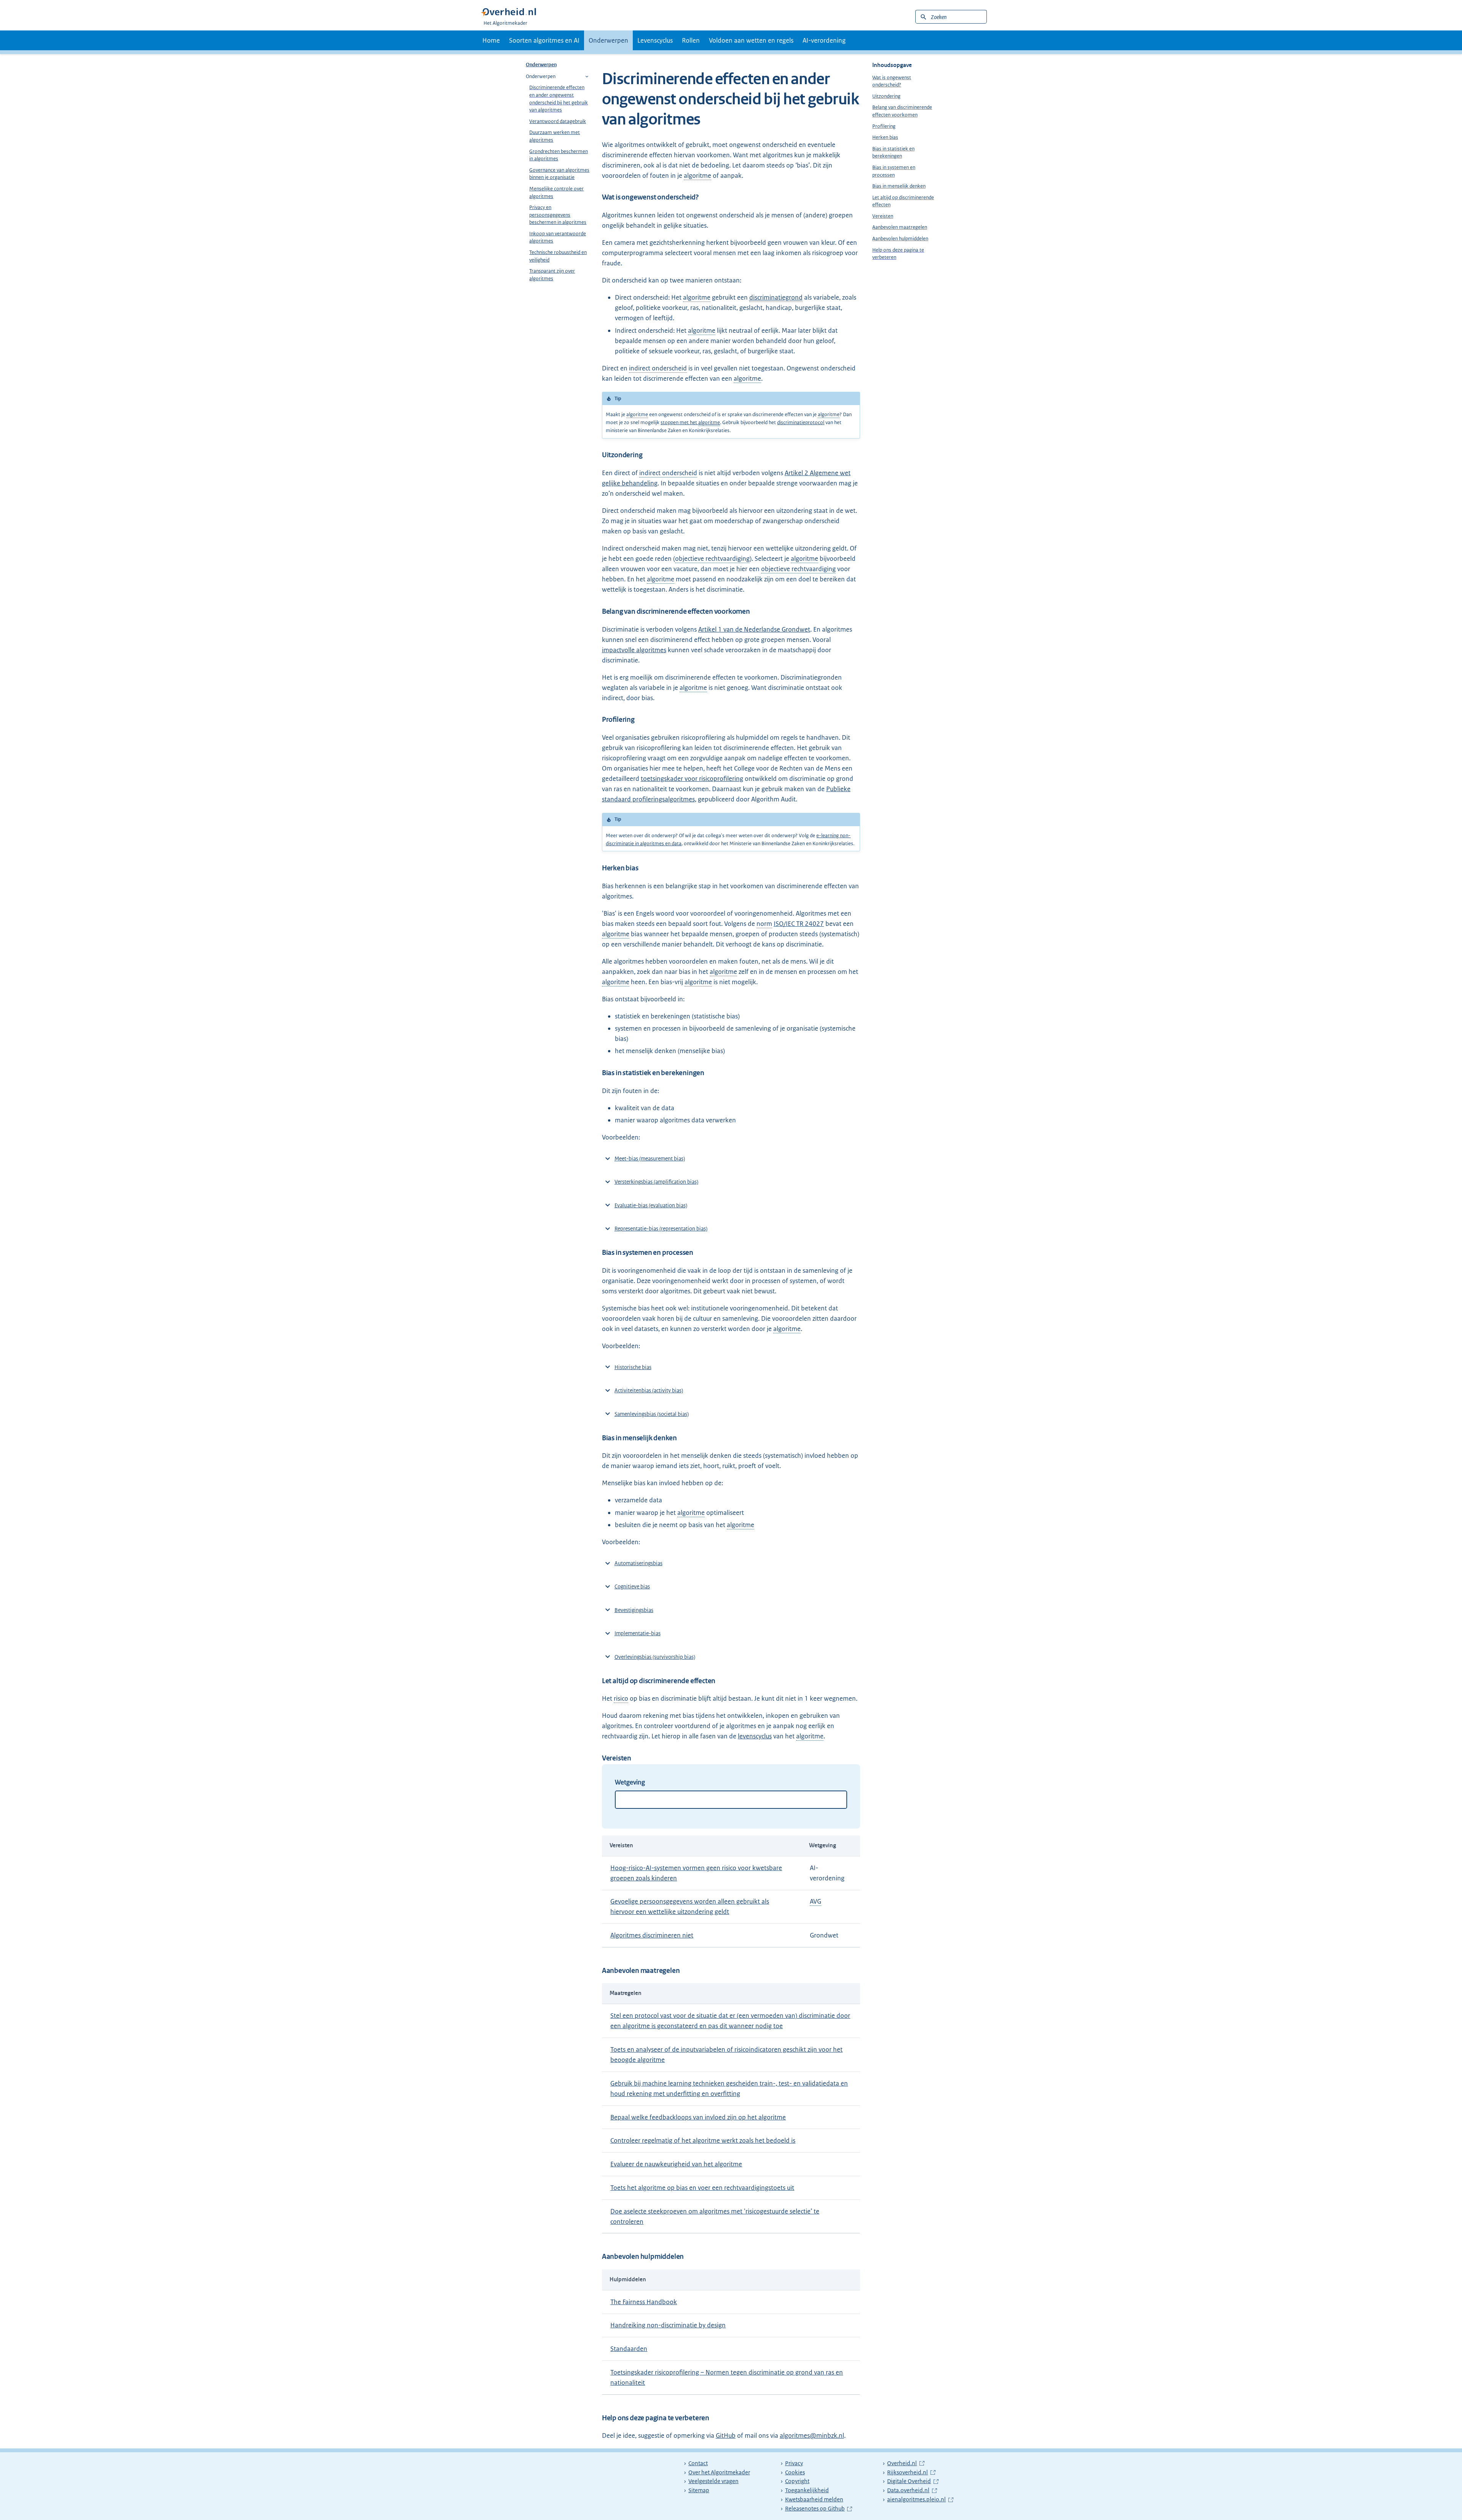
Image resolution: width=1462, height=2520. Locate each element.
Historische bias (633, 1367)
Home (491, 40)
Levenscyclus (655, 40)
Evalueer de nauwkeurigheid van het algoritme (676, 2164)
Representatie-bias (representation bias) (661, 1229)
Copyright (797, 2481)
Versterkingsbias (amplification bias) (656, 1182)
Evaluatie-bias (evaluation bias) (651, 1205)
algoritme (697, 176)
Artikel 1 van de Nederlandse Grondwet (754, 629)
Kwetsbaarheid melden (814, 2499)
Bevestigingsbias (634, 1610)
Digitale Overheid (913, 2481)
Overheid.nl (906, 2463)
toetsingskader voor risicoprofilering (692, 779)
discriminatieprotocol (801, 422)
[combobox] (731, 1800)
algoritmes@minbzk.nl (812, 2435)
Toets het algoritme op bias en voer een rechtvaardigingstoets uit (702, 2188)
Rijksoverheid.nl (911, 2472)
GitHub (726, 2435)
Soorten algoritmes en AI (544, 40)
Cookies (795, 2472)
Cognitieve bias (632, 1586)
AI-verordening (824, 40)
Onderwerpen (608, 40)
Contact (698, 2463)
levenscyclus (755, 1736)
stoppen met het (690, 422)
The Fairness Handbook (644, 2302)
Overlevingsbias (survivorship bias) (655, 1657)
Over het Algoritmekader (719, 2472)
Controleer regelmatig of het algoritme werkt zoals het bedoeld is (703, 2140)
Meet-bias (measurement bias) (650, 1159)
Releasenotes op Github (816, 2509)
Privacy (794, 2463)
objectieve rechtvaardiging (712, 559)
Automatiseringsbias (638, 1563)
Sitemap (699, 2490)
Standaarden (629, 2349)
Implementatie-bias (638, 1633)
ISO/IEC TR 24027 (799, 924)
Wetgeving (630, 1782)
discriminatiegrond (776, 297)
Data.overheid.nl (912, 2490)
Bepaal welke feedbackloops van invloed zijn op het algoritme (698, 2117)
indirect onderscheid (658, 368)
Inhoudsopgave (892, 65)
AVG (816, 1901)
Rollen (691, 40)
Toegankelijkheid (807, 2490)
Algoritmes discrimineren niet (652, 1935)
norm (764, 924)
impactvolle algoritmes (634, 650)
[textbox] (620, 1799)
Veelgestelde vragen (713, 2481)
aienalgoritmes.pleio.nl (918, 2499)
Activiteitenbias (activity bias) (649, 1390)
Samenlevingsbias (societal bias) (652, 1414)
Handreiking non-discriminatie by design (668, 2325)
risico (621, 1698)
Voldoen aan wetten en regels (751, 40)
